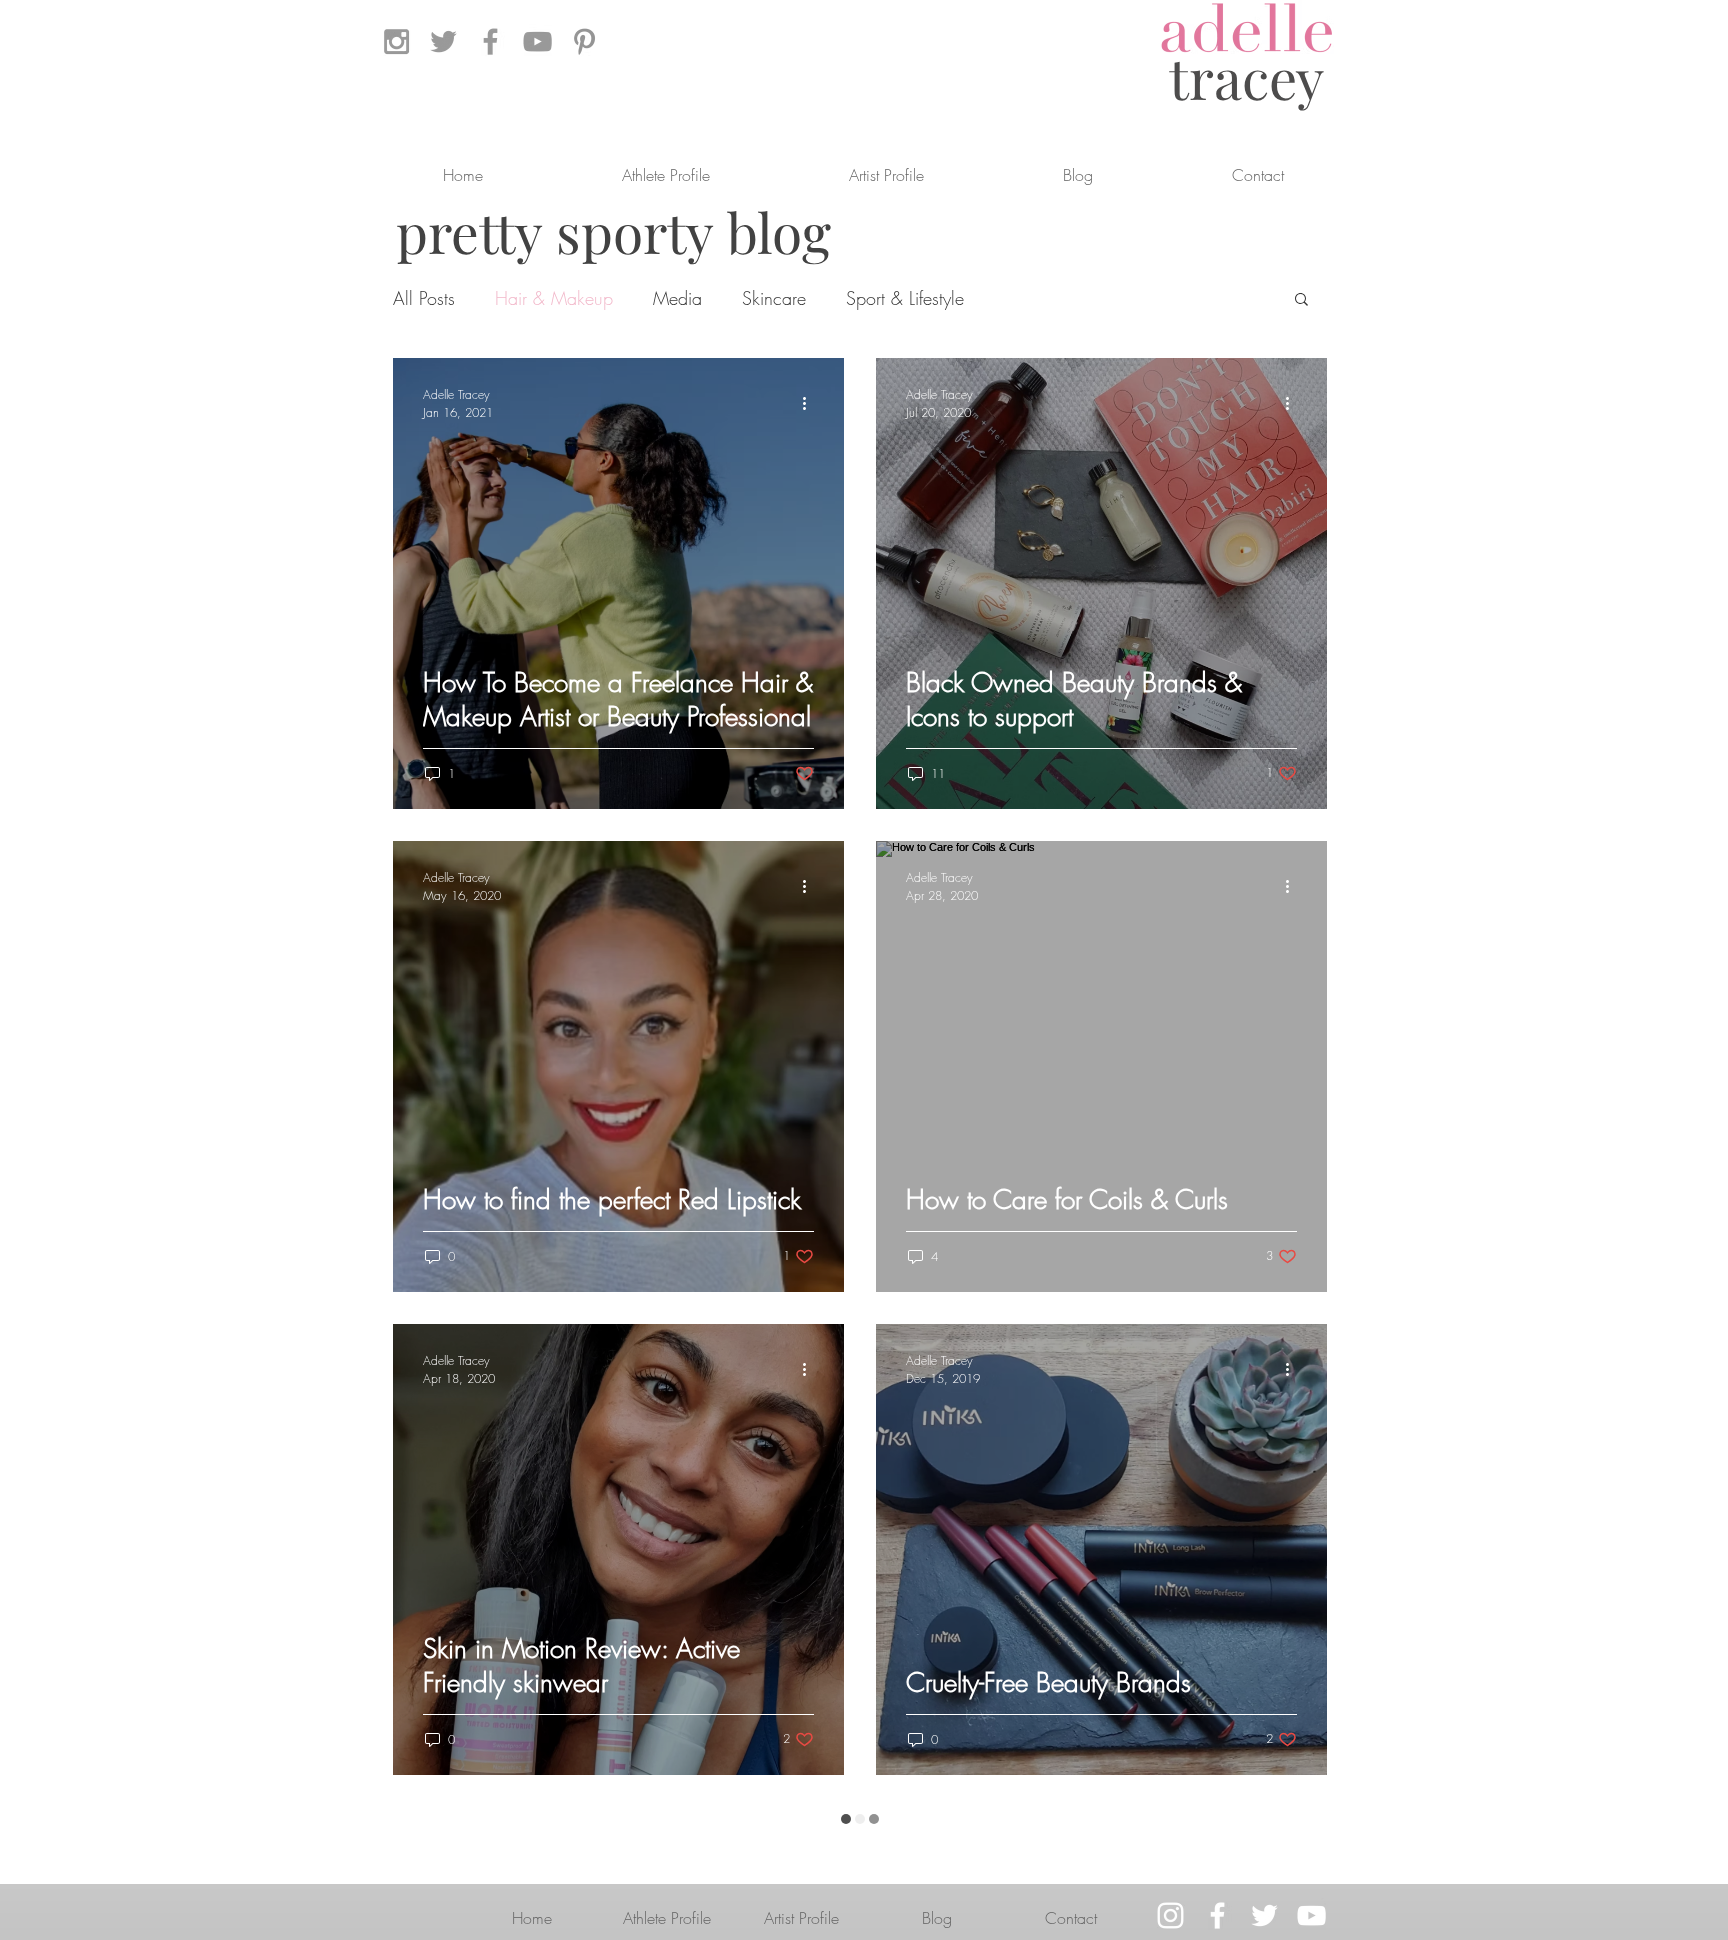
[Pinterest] (584, 41)
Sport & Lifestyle (905, 298)
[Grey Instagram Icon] (396, 41)
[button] (1301, 300)
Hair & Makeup (554, 298)
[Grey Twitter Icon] (443, 41)
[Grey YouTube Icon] (537, 41)
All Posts (424, 298)
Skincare (774, 298)
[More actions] (811, 403)
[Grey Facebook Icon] (490, 41)
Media (677, 298)
